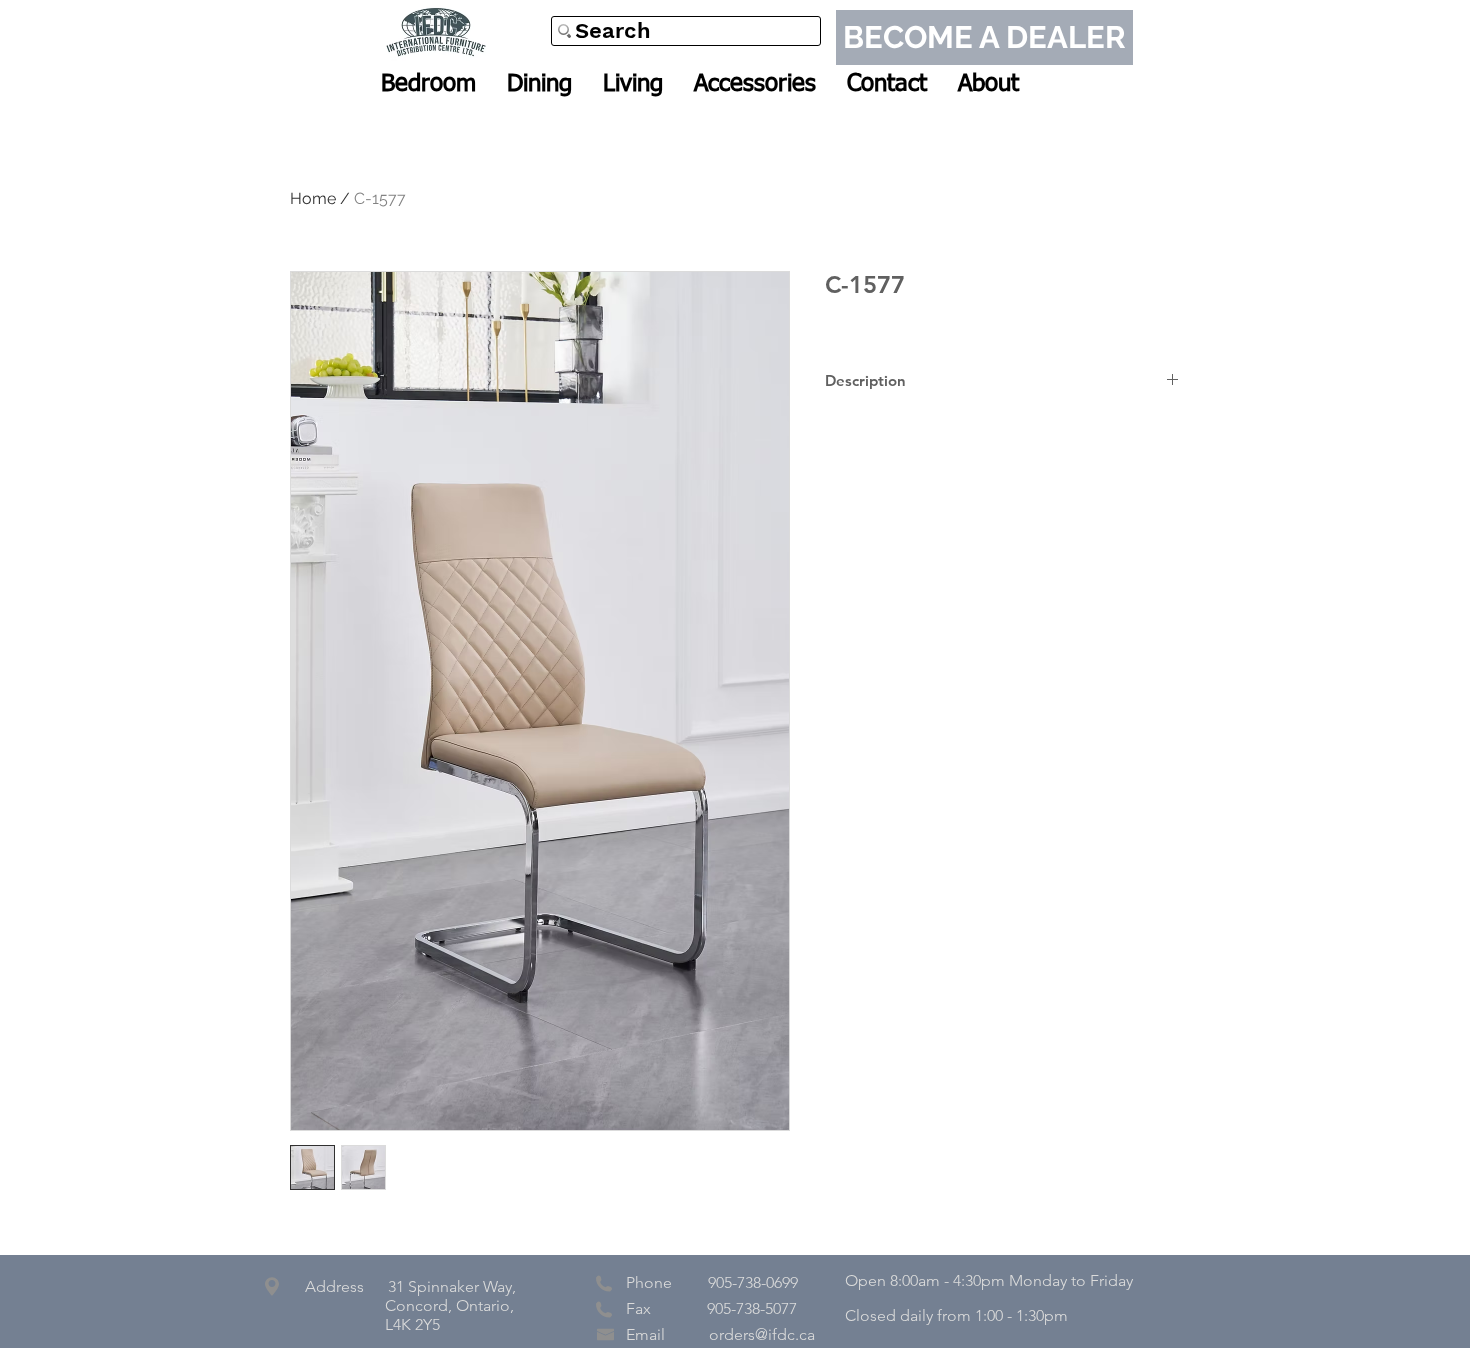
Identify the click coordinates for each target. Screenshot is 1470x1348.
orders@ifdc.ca (762, 1334)
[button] (428, 84)
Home (313, 198)
